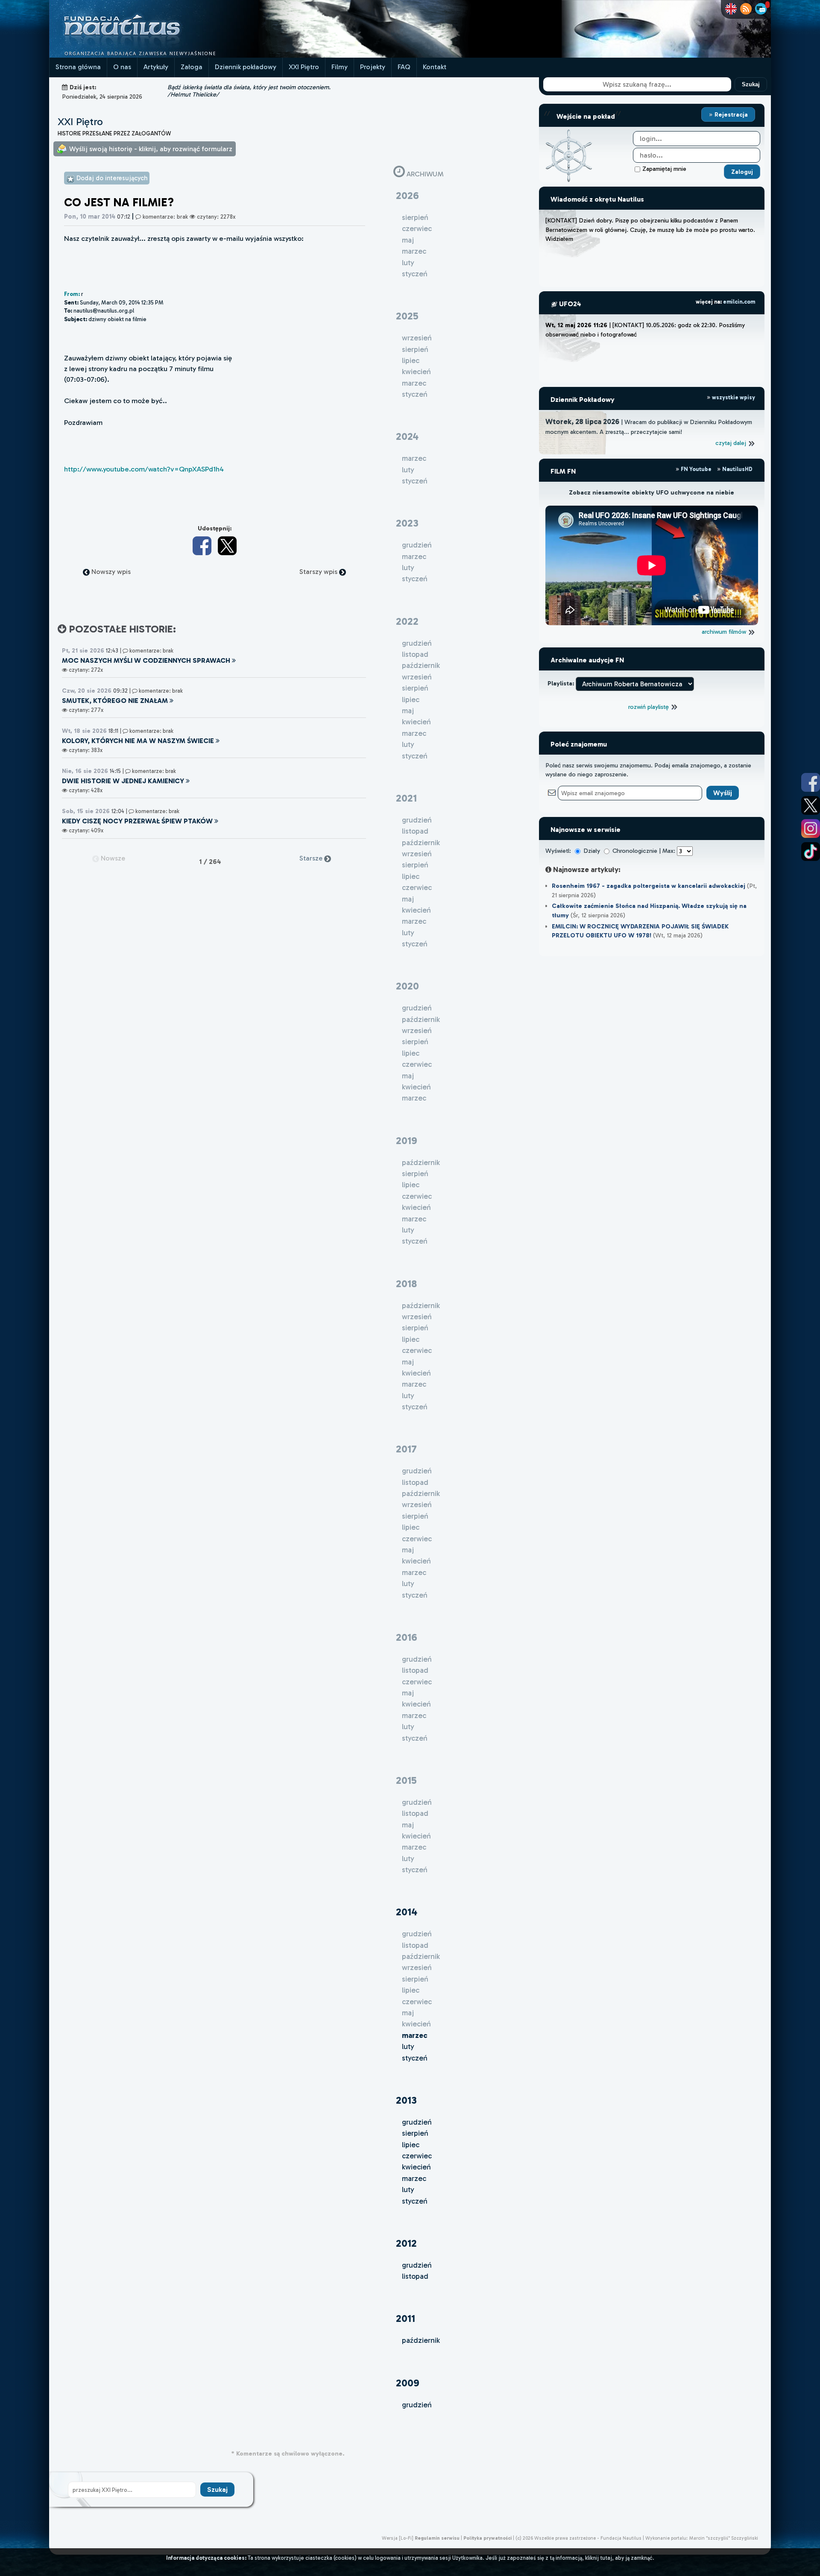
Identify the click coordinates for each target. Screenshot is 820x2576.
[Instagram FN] (811, 828)
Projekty (373, 67)
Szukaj (751, 84)
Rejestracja (730, 114)
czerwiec (417, 2156)
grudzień (417, 2122)
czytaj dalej (732, 443)
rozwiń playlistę (649, 707)
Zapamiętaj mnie (664, 169)
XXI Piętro (304, 67)
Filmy (340, 67)
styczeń (415, 2058)
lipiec (411, 2145)
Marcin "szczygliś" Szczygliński (723, 2538)
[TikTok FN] (811, 852)
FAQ (404, 67)
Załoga (192, 67)
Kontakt (435, 67)
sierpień (415, 2133)
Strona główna (78, 67)
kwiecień (416, 2167)
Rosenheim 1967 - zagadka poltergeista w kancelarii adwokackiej (649, 886)
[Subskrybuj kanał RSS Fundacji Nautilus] (746, 9)
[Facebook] (202, 546)
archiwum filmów (725, 632)
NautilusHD (737, 469)
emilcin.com (739, 302)
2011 (406, 2318)
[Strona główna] (154, 55)
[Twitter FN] (811, 805)
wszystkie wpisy (733, 397)
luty (408, 2046)
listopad (415, 2276)
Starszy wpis (319, 572)
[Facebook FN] (811, 782)
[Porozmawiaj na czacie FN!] (761, 9)
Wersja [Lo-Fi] (398, 2538)
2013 (406, 2100)
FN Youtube (696, 469)
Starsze (312, 858)
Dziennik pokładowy (246, 67)
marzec (414, 2178)
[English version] (731, 9)
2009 (408, 2383)
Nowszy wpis (110, 572)
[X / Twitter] (227, 546)
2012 (406, 2243)
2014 (407, 1912)
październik (421, 2340)
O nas (122, 67)
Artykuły (156, 67)
